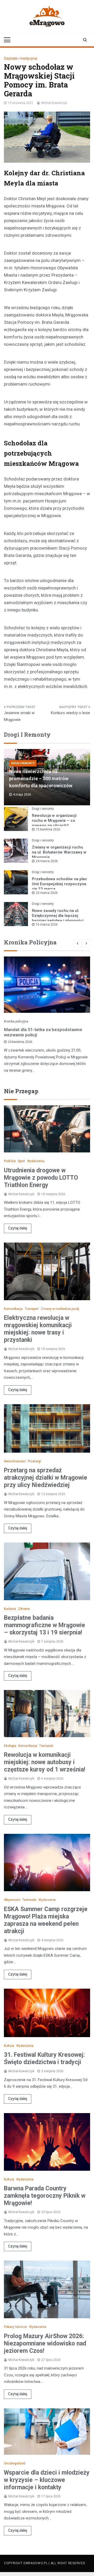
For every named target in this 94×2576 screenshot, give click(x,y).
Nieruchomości (15, 1461)
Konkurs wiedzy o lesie (70, 713)
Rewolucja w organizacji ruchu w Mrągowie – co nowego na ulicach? (54, 821)
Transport (32, 1309)
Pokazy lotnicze (15, 2327)
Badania (10, 1609)
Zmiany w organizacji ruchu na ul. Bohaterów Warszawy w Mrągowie (59, 852)
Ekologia (10, 1746)
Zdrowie (24, 1609)
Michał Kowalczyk (54, 103)
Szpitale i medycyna (20, 58)
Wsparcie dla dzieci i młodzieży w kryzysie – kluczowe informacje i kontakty (47, 2480)
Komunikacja (13, 1309)
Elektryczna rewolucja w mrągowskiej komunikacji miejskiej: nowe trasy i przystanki (38, 1329)
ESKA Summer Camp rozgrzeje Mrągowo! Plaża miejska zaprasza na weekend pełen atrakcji (46, 1920)
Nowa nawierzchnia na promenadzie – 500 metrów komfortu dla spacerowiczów (41, 778)
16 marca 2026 (47, 925)
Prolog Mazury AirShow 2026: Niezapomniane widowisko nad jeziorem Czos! (45, 2343)
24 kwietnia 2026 (20, 1042)
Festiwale (29, 1900)
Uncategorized (15, 2463)
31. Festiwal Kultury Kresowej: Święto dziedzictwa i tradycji (44, 2058)
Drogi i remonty (23, 763)
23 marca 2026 (47, 893)
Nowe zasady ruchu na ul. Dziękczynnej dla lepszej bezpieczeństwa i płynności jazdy (58, 918)
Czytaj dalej (18, 1228)
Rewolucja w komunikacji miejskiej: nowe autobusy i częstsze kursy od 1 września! (45, 1762)
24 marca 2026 (47, 861)
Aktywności (12, 1900)
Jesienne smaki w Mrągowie (19, 716)
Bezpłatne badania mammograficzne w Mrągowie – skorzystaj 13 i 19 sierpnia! (45, 1625)
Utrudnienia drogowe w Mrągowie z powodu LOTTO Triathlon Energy (41, 1178)
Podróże (10, 1161)
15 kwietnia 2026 (48, 829)
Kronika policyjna (16, 1021)
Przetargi (34, 1461)
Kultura (9, 2046)
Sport (21, 1161)
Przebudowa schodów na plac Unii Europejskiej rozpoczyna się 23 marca (60, 884)
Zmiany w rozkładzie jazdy (60, 1309)
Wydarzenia (36, 1161)
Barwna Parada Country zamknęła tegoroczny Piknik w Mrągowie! (45, 2196)
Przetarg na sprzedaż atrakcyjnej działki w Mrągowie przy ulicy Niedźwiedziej (46, 1478)
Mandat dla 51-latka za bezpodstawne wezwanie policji (43, 1032)
